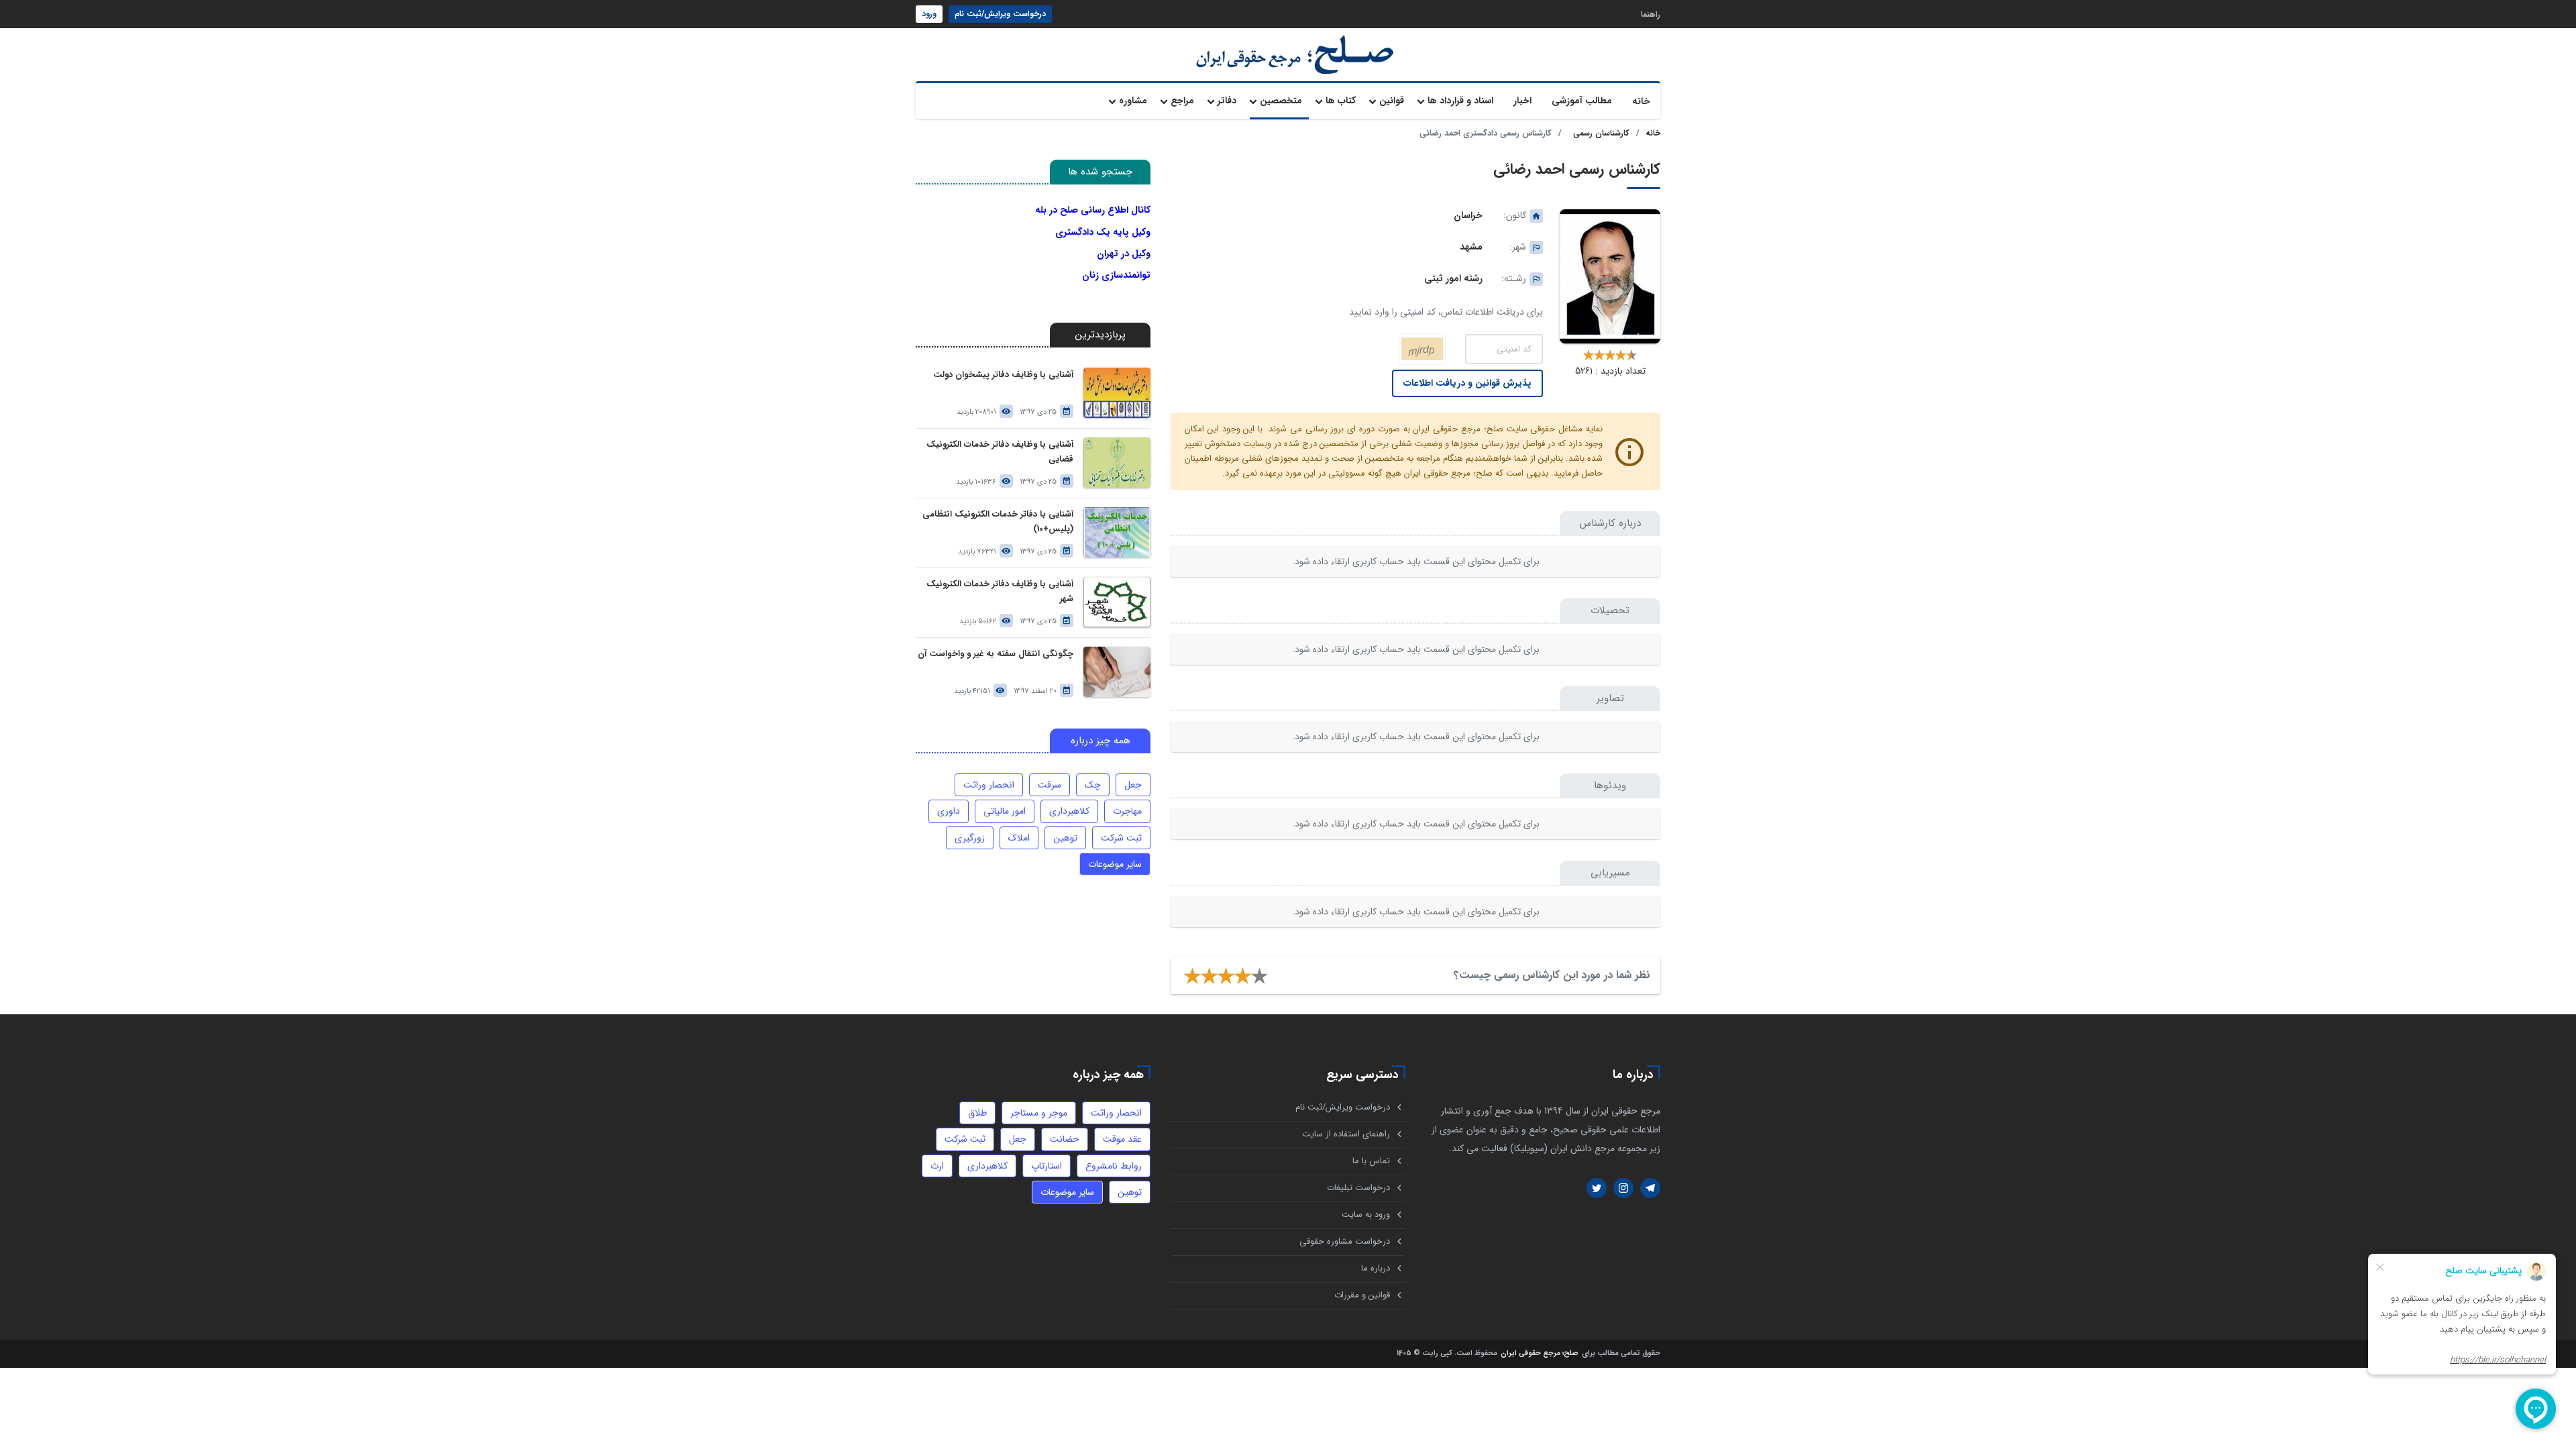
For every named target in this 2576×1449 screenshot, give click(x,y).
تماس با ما (1371, 1161)
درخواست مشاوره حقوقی (1345, 1241)
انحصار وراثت (989, 785)
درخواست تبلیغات (1358, 1188)
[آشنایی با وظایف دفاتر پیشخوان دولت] (1117, 393)
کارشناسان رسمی (1601, 133)
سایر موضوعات (1115, 864)
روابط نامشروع (1114, 1166)
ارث (937, 1166)
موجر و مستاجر (1039, 1113)
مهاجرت (1127, 811)
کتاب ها (1341, 101)
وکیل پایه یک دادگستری (1103, 232)
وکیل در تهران (1124, 254)
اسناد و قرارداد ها (1460, 101)
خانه (1641, 101)
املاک (1019, 838)
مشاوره (1133, 101)
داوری (949, 811)
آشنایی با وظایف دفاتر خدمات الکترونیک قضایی (1000, 452)
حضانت (1065, 1139)
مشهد (1471, 247)
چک (1093, 785)
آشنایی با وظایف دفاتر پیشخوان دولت (1003, 375)
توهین (1065, 838)
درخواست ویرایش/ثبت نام (1000, 14)
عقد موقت (1122, 1139)
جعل (1133, 785)
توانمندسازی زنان (1116, 275)
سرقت (1050, 785)
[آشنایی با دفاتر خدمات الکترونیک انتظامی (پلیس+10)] (1117, 532)
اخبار (1522, 101)
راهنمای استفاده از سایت (1346, 1134)
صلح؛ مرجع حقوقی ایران (1540, 1354)
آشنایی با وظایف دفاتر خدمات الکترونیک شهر (1000, 591)
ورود (929, 14)
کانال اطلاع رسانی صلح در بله (1093, 210)
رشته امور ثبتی (1453, 278)
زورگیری (970, 838)
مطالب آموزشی (1582, 101)
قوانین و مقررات (1362, 1295)
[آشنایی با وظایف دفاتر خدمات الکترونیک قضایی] (1117, 463)
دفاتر (1227, 101)
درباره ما (1376, 1268)
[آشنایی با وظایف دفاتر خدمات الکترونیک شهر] (1117, 602)
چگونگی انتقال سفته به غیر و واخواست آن (996, 654)
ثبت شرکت (1121, 838)
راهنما (1651, 14)
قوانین (1392, 101)
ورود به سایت (1366, 1215)
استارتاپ (1046, 1166)
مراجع (1182, 101)
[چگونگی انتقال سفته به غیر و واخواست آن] (1117, 672)
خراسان (1468, 215)
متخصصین (1281, 101)
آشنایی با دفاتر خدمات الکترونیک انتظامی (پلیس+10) (998, 522)
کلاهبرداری (1069, 811)
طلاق (977, 1113)
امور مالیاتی (1005, 811)
